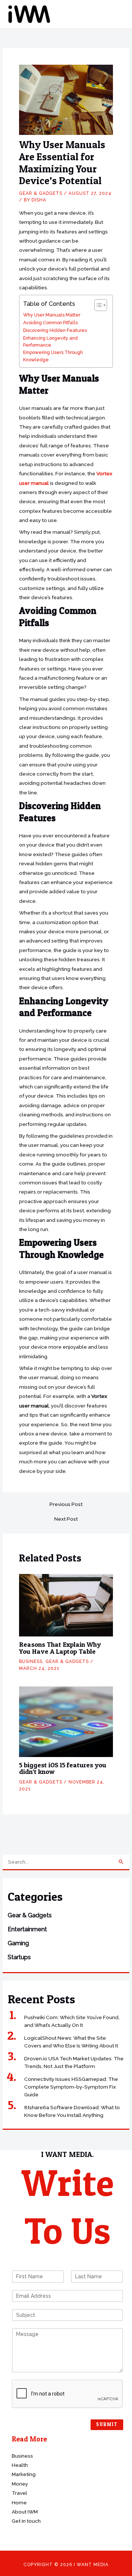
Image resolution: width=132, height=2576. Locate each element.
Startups (19, 1957)
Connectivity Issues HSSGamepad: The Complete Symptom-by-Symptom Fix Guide (71, 2087)
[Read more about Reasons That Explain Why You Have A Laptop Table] (66, 1604)
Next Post (66, 1519)
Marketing (24, 2474)
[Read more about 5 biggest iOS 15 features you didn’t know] (66, 1721)
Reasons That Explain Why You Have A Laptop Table (60, 1648)
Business (31, 1661)
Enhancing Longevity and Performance (50, 342)
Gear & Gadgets (30, 1915)
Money (20, 2484)
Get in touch (26, 2521)
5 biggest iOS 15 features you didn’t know (63, 1768)
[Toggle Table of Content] (97, 305)
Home (19, 2502)
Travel (19, 2493)
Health (20, 2465)
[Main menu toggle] (117, 14)
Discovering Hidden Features (55, 330)
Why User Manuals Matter (52, 315)
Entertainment (27, 1929)
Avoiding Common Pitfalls (50, 323)
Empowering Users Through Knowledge (53, 356)
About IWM (25, 2512)
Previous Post (66, 1505)
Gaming (18, 1943)
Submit (107, 2424)
